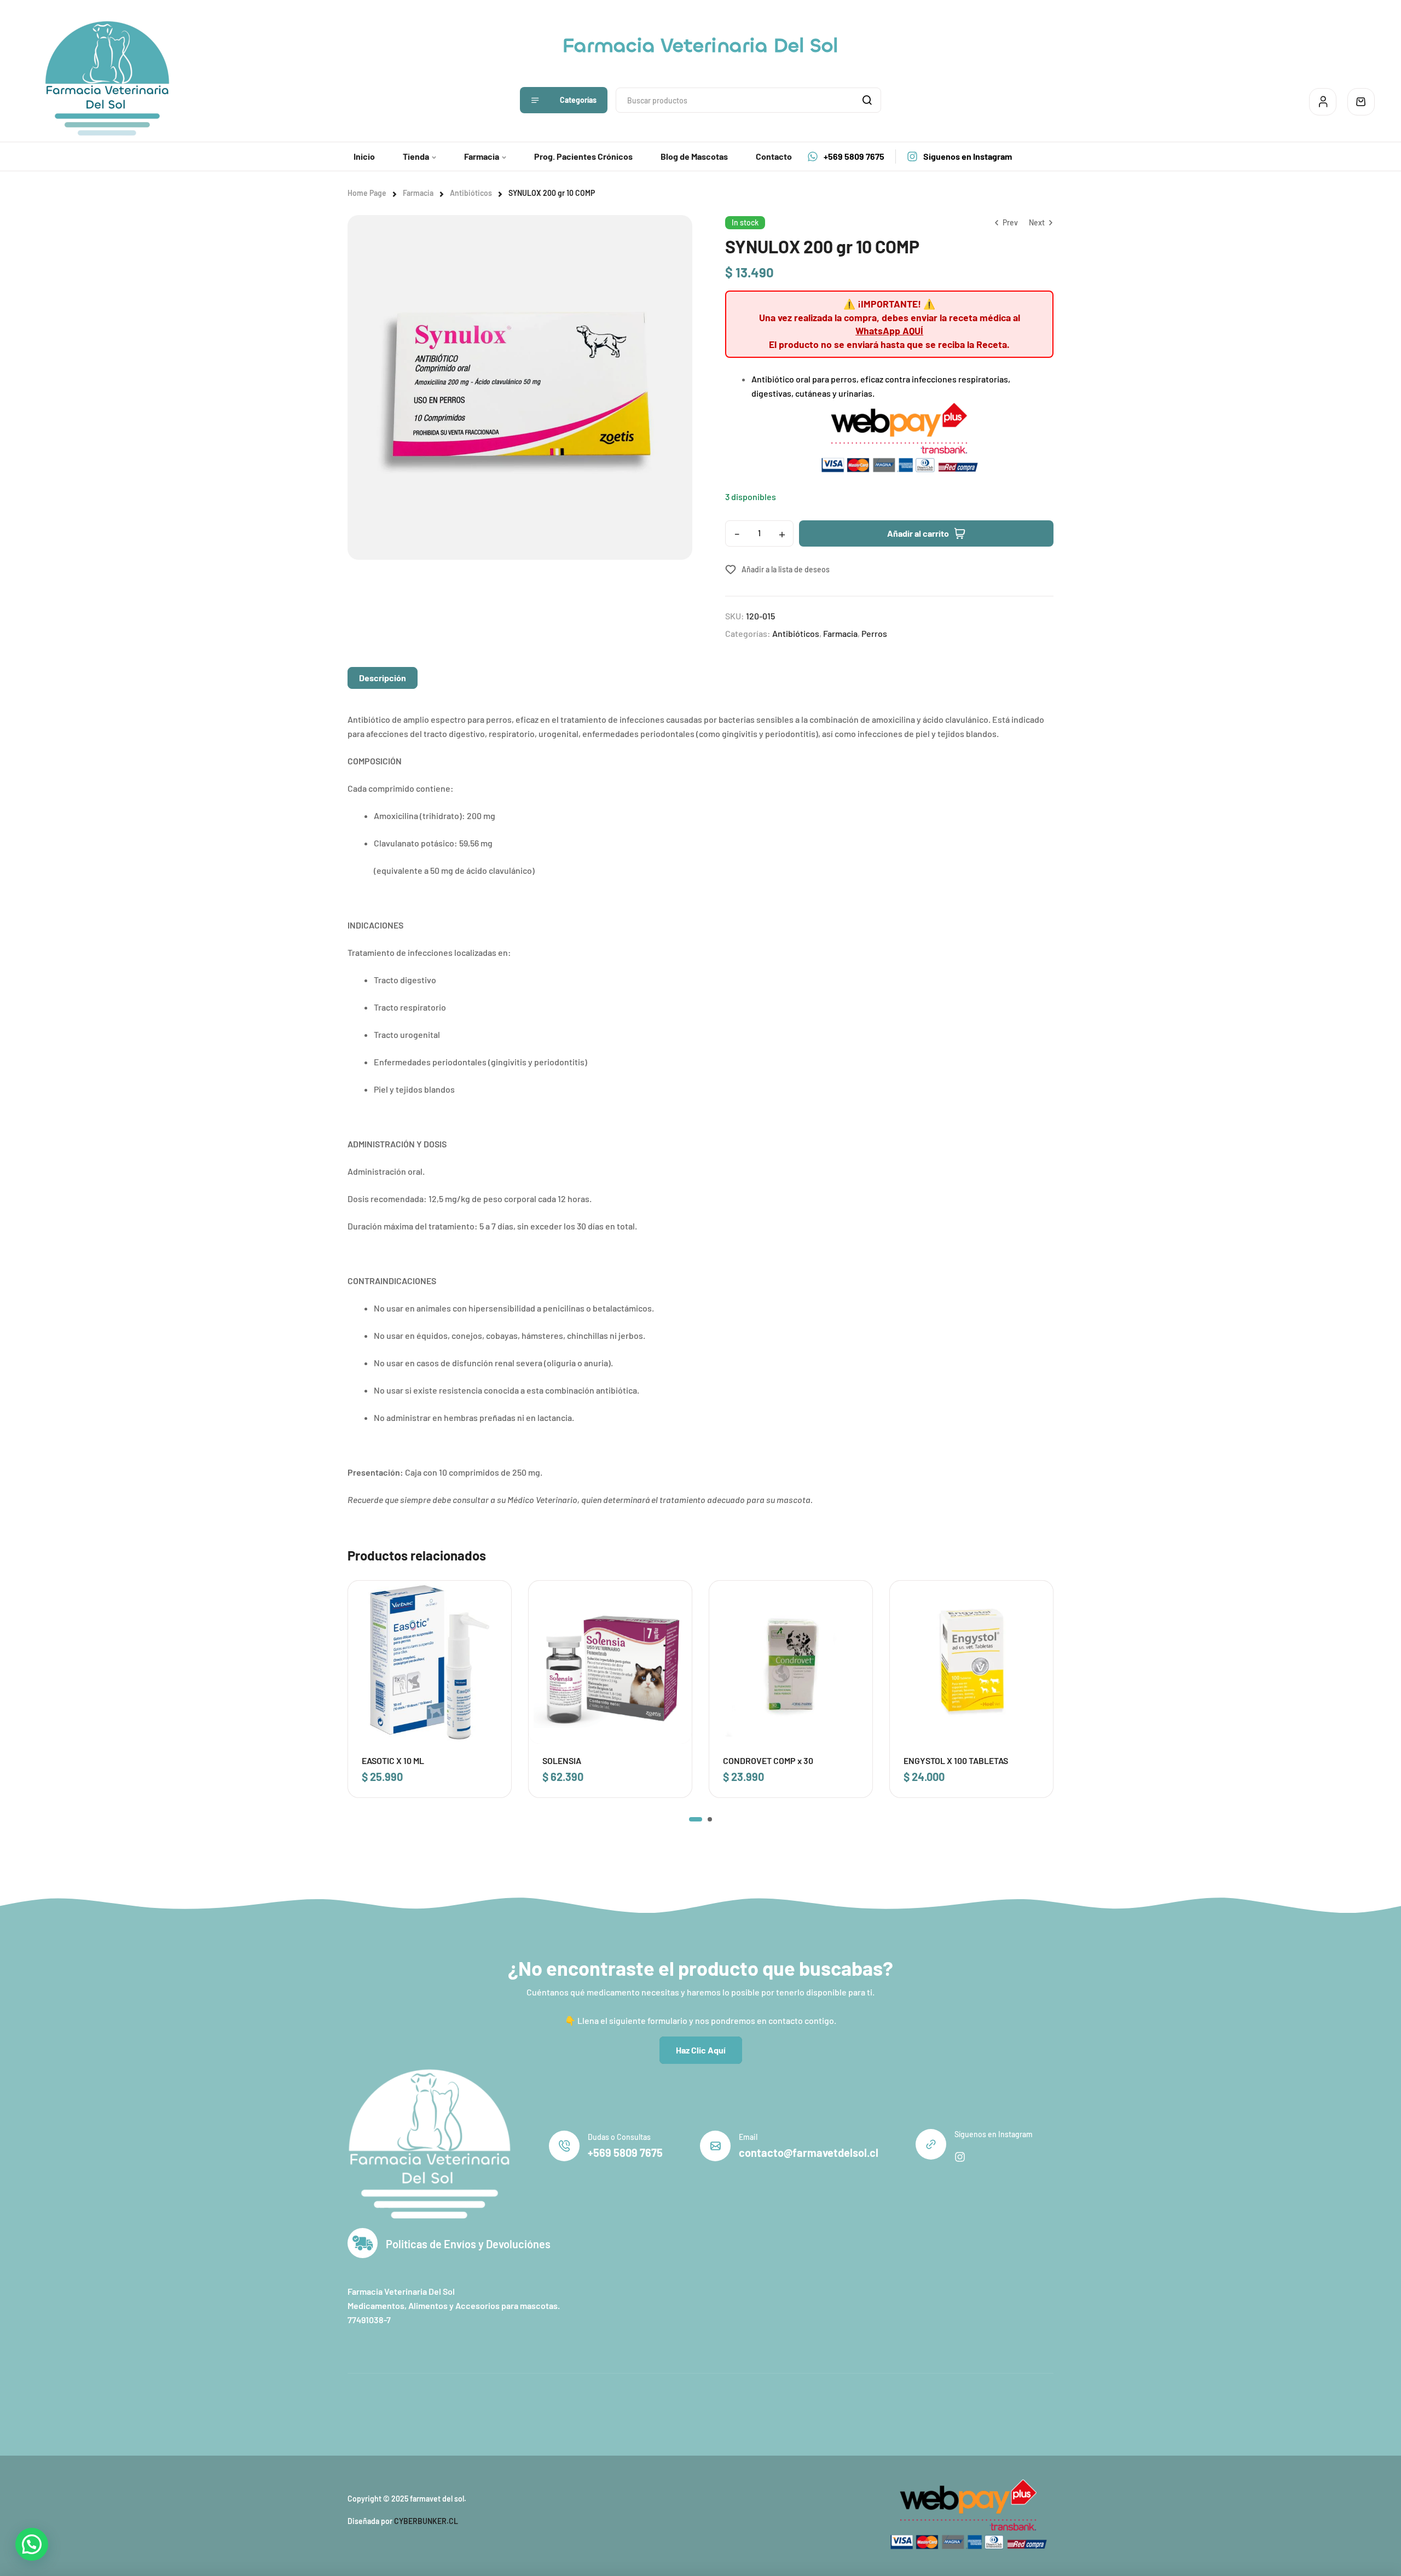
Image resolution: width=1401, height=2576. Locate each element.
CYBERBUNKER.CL (426, 2521)
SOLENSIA (562, 1760)
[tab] (383, 678)
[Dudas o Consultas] (564, 2146)
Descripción (383, 678)
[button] (696, 1819)
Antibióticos (471, 193)
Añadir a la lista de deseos (786, 569)
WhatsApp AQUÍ (889, 330)
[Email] (715, 2146)
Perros (874, 633)
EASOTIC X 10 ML (393, 1760)
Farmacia (418, 193)
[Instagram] (960, 2157)
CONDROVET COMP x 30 (768, 1760)
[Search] (867, 100)
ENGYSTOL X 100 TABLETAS (956, 1760)
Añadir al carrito (918, 533)
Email (748, 2137)
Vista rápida (488, 1627)
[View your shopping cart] (1361, 102)
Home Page (367, 193)
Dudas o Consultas (619, 2137)
